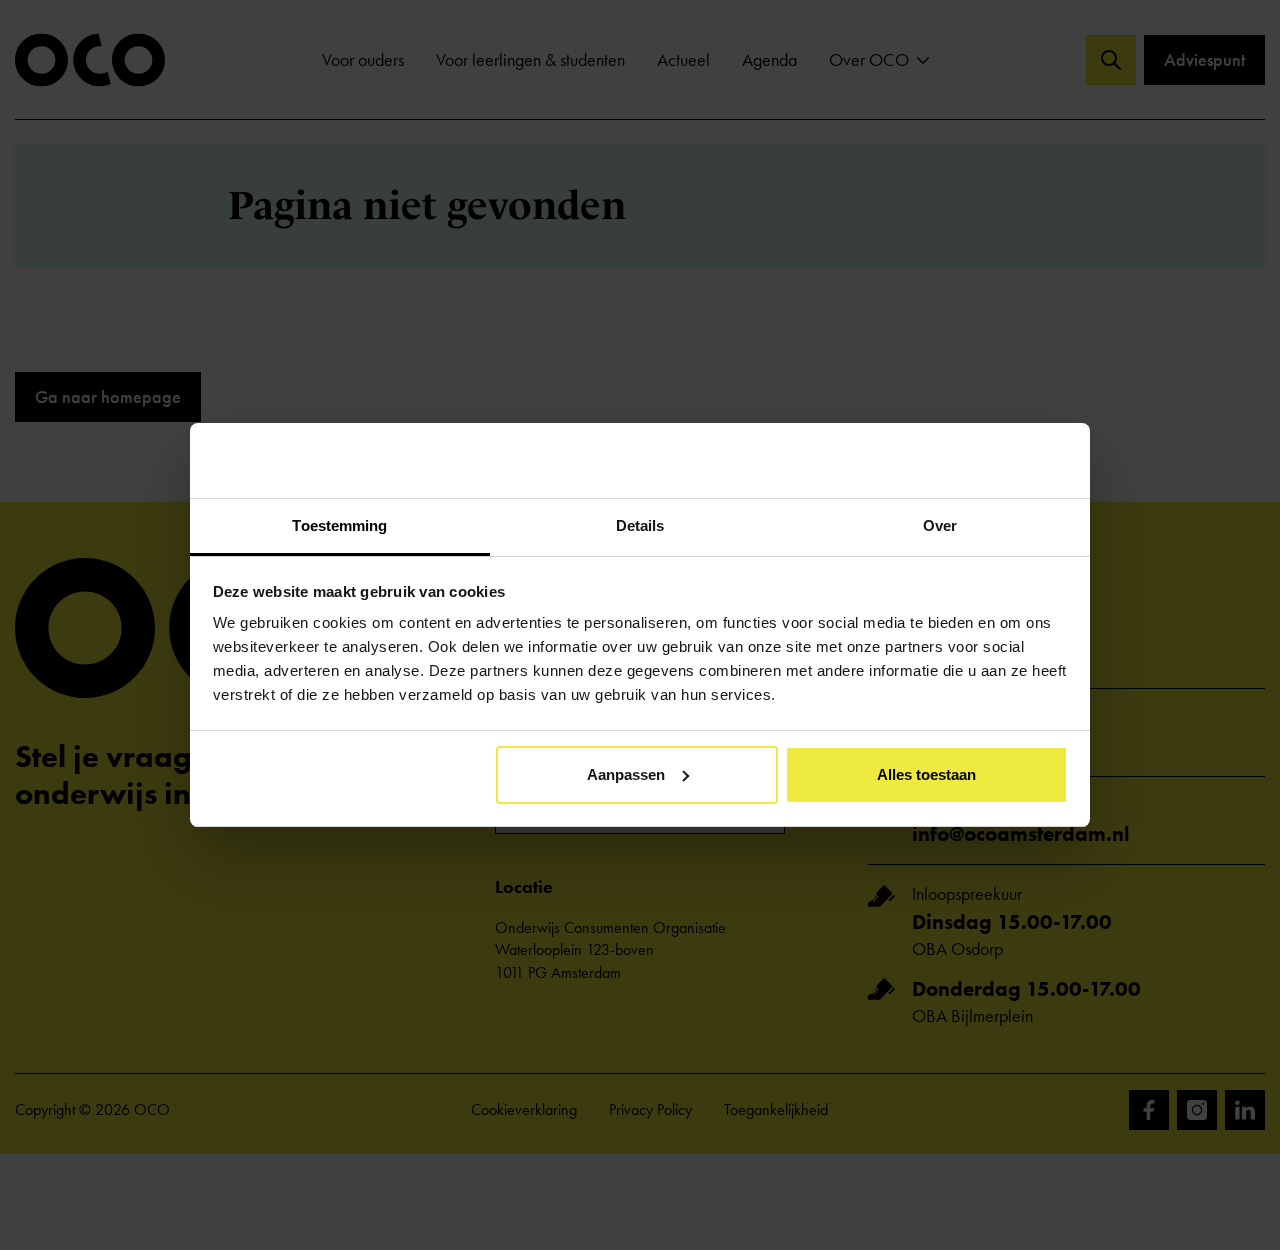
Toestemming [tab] (339, 525)
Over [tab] (940, 525)
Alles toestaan (926, 774)
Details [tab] (640, 525)
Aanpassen (626, 774)
